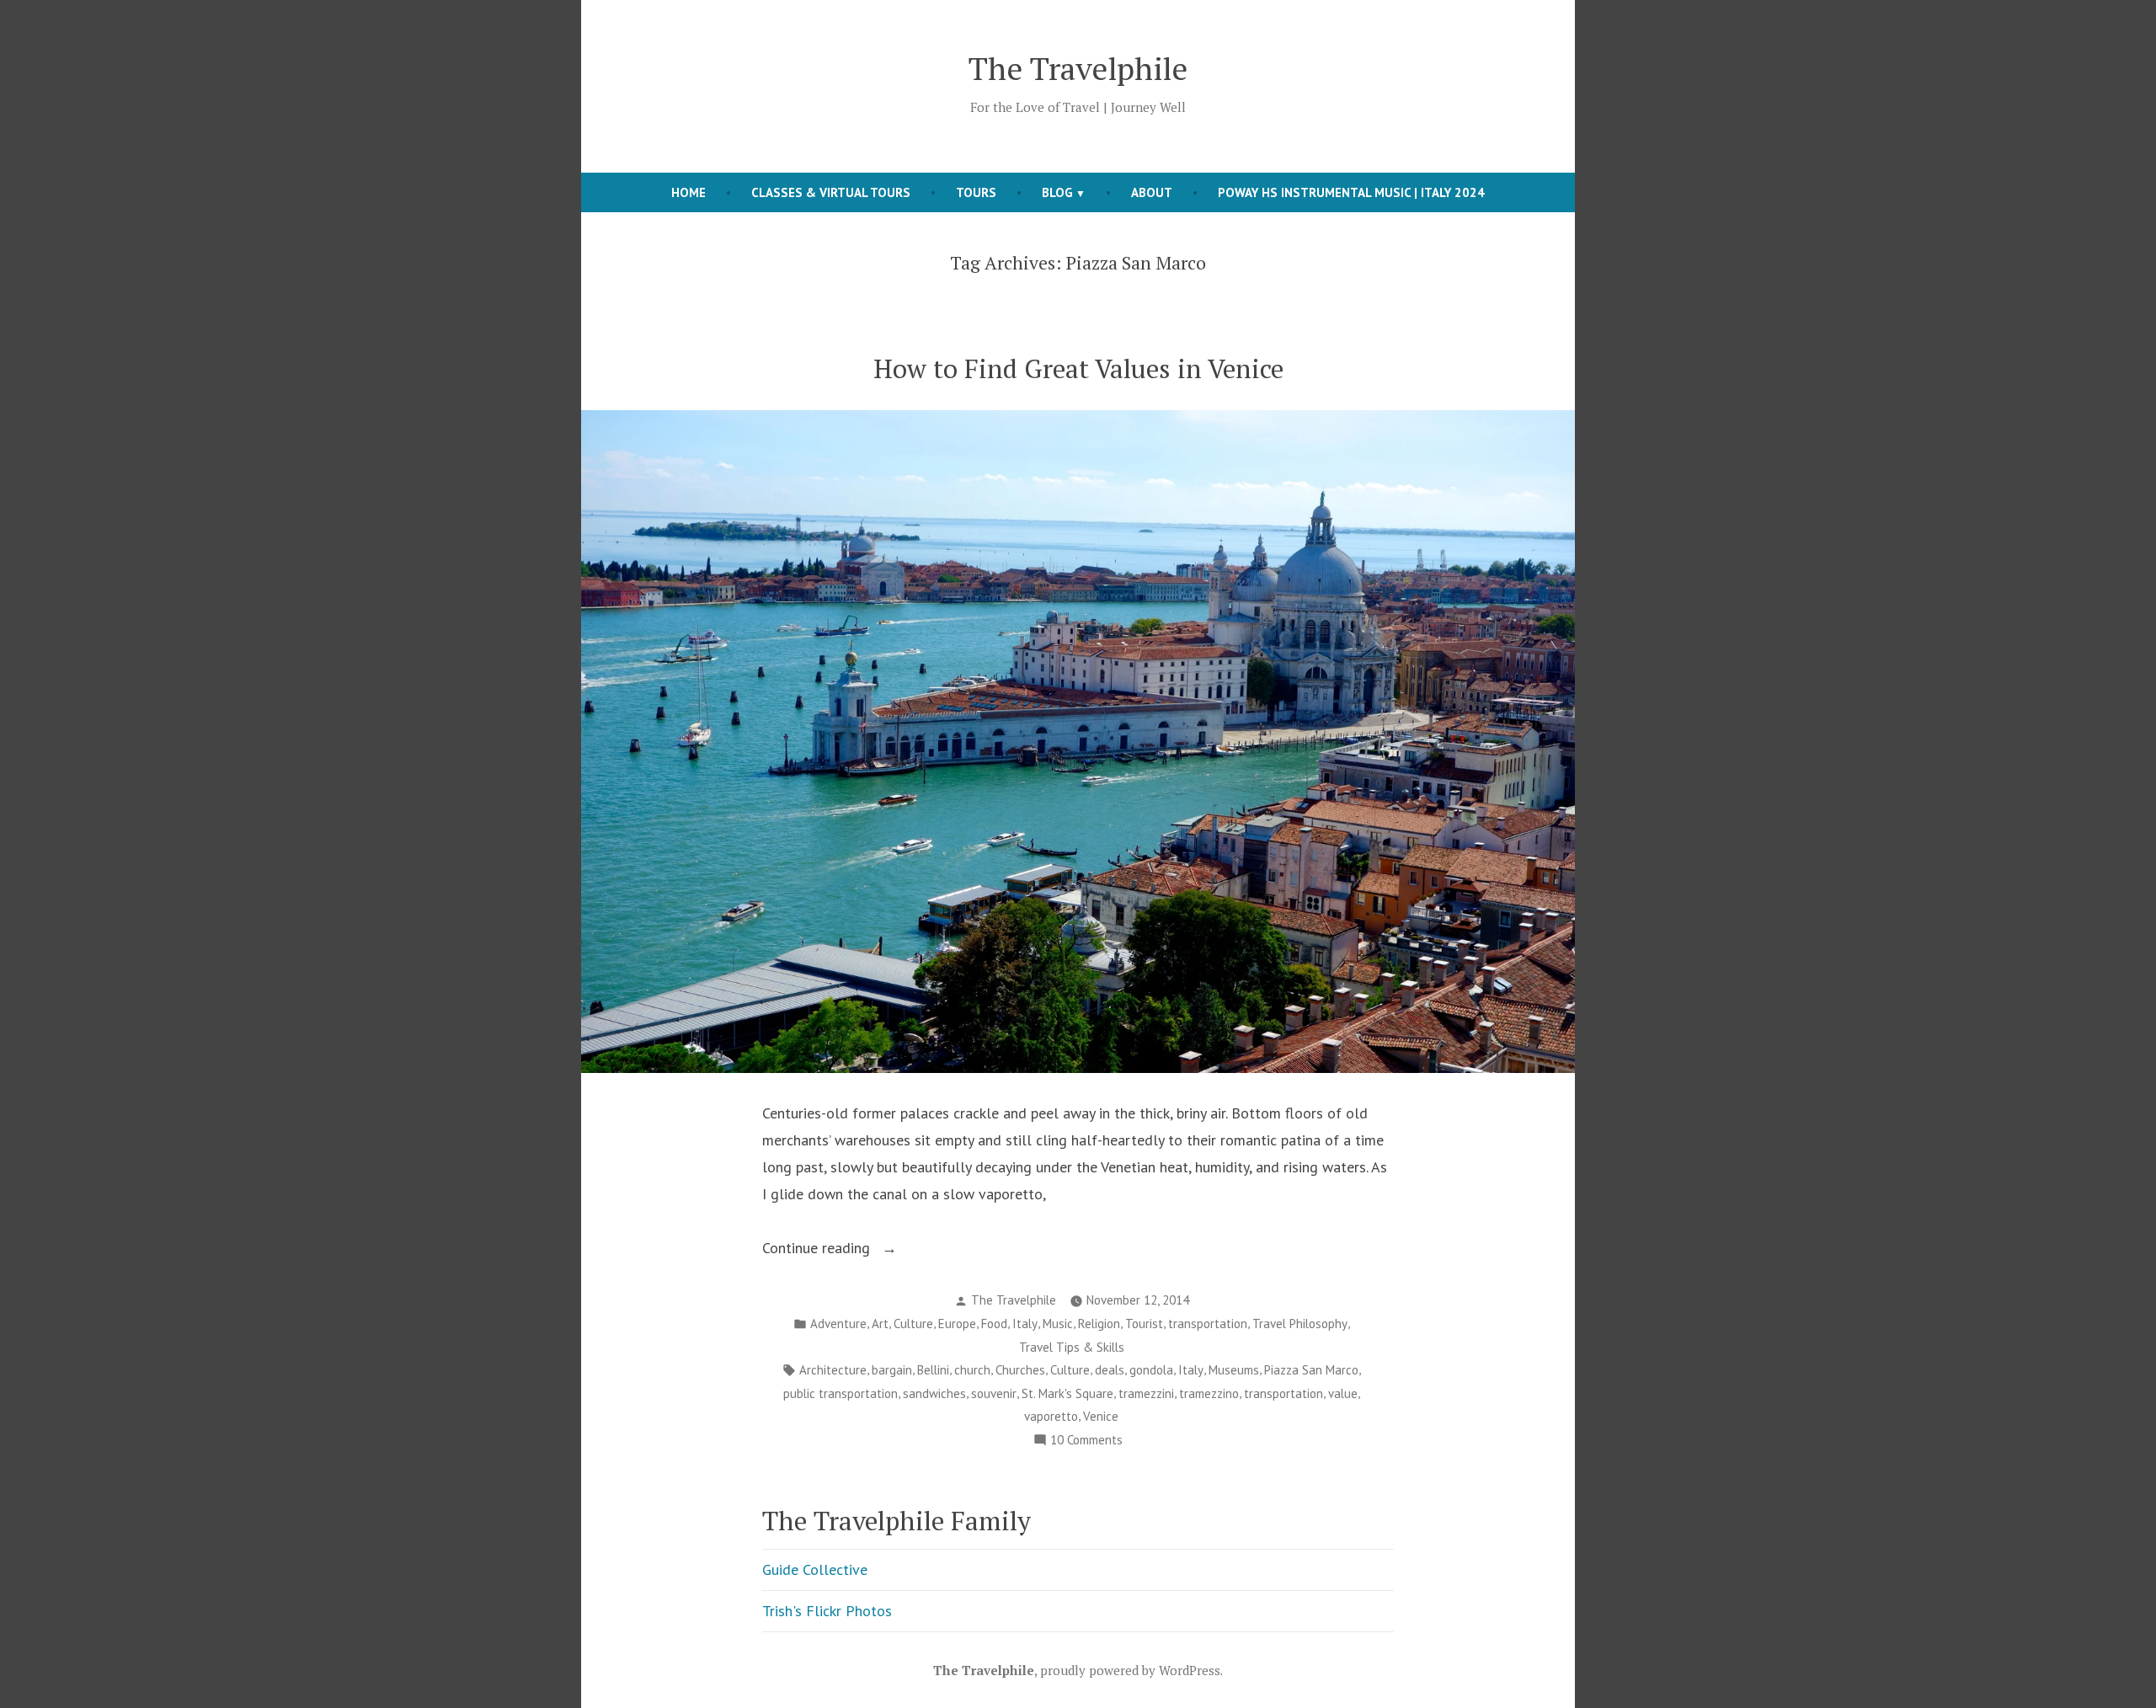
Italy (1025, 1324)
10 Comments (1086, 1441)
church (972, 1370)
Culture (913, 1324)
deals (1110, 1370)
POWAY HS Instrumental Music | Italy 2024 (1351, 192)
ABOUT (1152, 192)
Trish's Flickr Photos (827, 1611)
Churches (1020, 1370)
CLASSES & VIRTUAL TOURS (831, 192)
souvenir (994, 1393)
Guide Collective (815, 1569)
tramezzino (1209, 1393)
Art (880, 1324)
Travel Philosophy (1300, 1324)
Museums (1234, 1370)
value (1343, 1393)
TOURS (976, 192)
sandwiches (934, 1393)
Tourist (1144, 1324)
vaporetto (1051, 1416)
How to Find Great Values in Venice (1078, 368)
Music (1058, 1324)
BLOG (1057, 192)
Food (994, 1324)
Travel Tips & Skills (1072, 1347)
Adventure (838, 1324)
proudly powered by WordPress (1130, 1670)
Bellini (933, 1370)
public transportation (841, 1393)
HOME (688, 192)
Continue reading (841, 1249)
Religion (1099, 1324)
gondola (1151, 1370)
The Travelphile (1078, 68)
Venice (1101, 1416)
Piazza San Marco (1311, 1370)
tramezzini (1146, 1393)
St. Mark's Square (1067, 1393)
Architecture (833, 1370)
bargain (892, 1370)
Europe (957, 1324)
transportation (1208, 1324)
